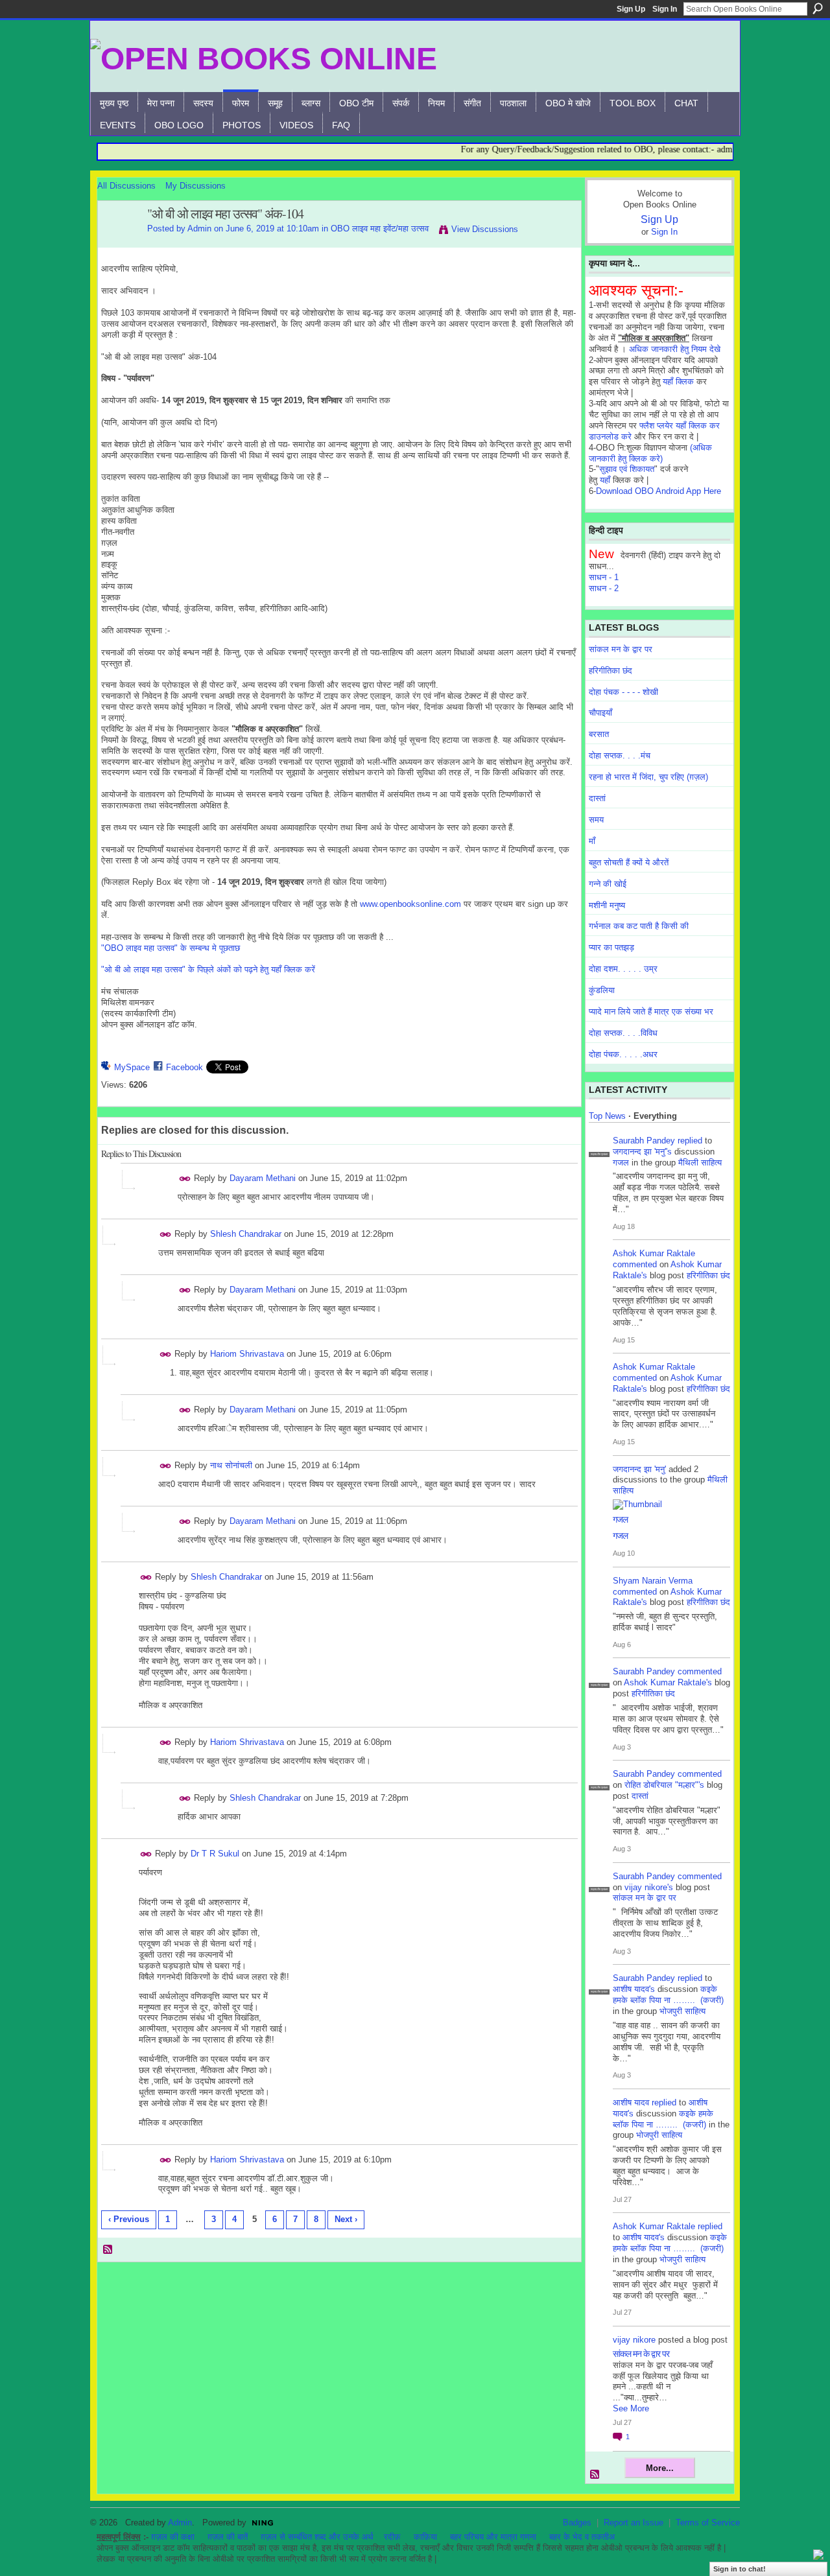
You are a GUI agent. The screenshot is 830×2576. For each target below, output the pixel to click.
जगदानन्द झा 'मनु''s (642, 1152)
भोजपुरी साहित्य (682, 2011)
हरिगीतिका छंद (611, 671)
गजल (621, 1163)
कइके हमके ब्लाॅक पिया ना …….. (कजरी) (668, 1995)
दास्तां (597, 798)
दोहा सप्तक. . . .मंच (620, 755)
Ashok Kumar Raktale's (668, 1682)
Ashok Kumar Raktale (654, 1253)
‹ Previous (129, 2219)
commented (635, 1264)
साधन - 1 (604, 577)
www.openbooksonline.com (410, 904)
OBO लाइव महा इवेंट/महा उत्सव (380, 228)
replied (690, 1141)
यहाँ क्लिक (678, 381)
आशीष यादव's (634, 1989)
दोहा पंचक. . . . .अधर (623, 1054)
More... (660, 2468)
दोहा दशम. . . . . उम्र (623, 969)
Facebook (184, 1067)
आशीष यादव (631, 2102)
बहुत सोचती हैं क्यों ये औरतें (629, 862)
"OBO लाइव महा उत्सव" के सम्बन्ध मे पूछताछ (171, 948)
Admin (199, 228)
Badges (577, 2523)
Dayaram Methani (263, 1178)
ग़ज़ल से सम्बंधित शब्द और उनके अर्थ (317, 2537)
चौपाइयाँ (600, 713)
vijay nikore (634, 2340)
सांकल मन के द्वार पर (621, 649)
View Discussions (485, 229)
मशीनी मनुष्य (607, 905)
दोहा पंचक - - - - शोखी (623, 692)
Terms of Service (708, 2523)
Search (818, 8)
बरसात (599, 734)
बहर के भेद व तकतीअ (582, 2537)
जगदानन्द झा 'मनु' (639, 1469)
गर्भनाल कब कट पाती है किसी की (639, 926)
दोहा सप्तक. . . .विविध (623, 1033)
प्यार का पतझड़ (611, 947)
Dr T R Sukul (215, 1854)
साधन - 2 (604, 588)
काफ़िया (425, 2537)
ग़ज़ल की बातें (228, 2537)
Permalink (185, 1179)
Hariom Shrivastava (247, 1354)
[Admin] (119, 242)
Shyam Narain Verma (653, 1581)
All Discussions (126, 186)
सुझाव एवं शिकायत (627, 469)
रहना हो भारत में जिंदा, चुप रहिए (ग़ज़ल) (648, 777)
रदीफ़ (392, 2537)
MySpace (132, 1067)
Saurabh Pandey (644, 1141)
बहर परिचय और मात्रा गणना (493, 2537)
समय (596, 820)
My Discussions (196, 186)
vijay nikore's (649, 1887)
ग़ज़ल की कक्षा (173, 2537)
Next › (346, 2219)
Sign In (665, 9)
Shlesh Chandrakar (246, 1234)
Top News (607, 1116)
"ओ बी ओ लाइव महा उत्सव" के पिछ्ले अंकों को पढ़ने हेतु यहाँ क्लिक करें (208, 969)
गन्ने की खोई (608, 884)
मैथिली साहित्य (700, 1163)
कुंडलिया (602, 990)
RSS (108, 2250)
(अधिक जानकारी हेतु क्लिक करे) (650, 453)
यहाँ (605, 480)
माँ (592, 841)
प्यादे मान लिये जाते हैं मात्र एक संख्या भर (651, 1012)
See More (631, 2408)
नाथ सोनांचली (231, 1465)
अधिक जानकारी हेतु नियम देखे (675, 349)
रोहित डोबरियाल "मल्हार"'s (664, 1785)
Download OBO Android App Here (658, 491)
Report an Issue (634, 2523)
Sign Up (631, 9)
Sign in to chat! (740, 2569)
